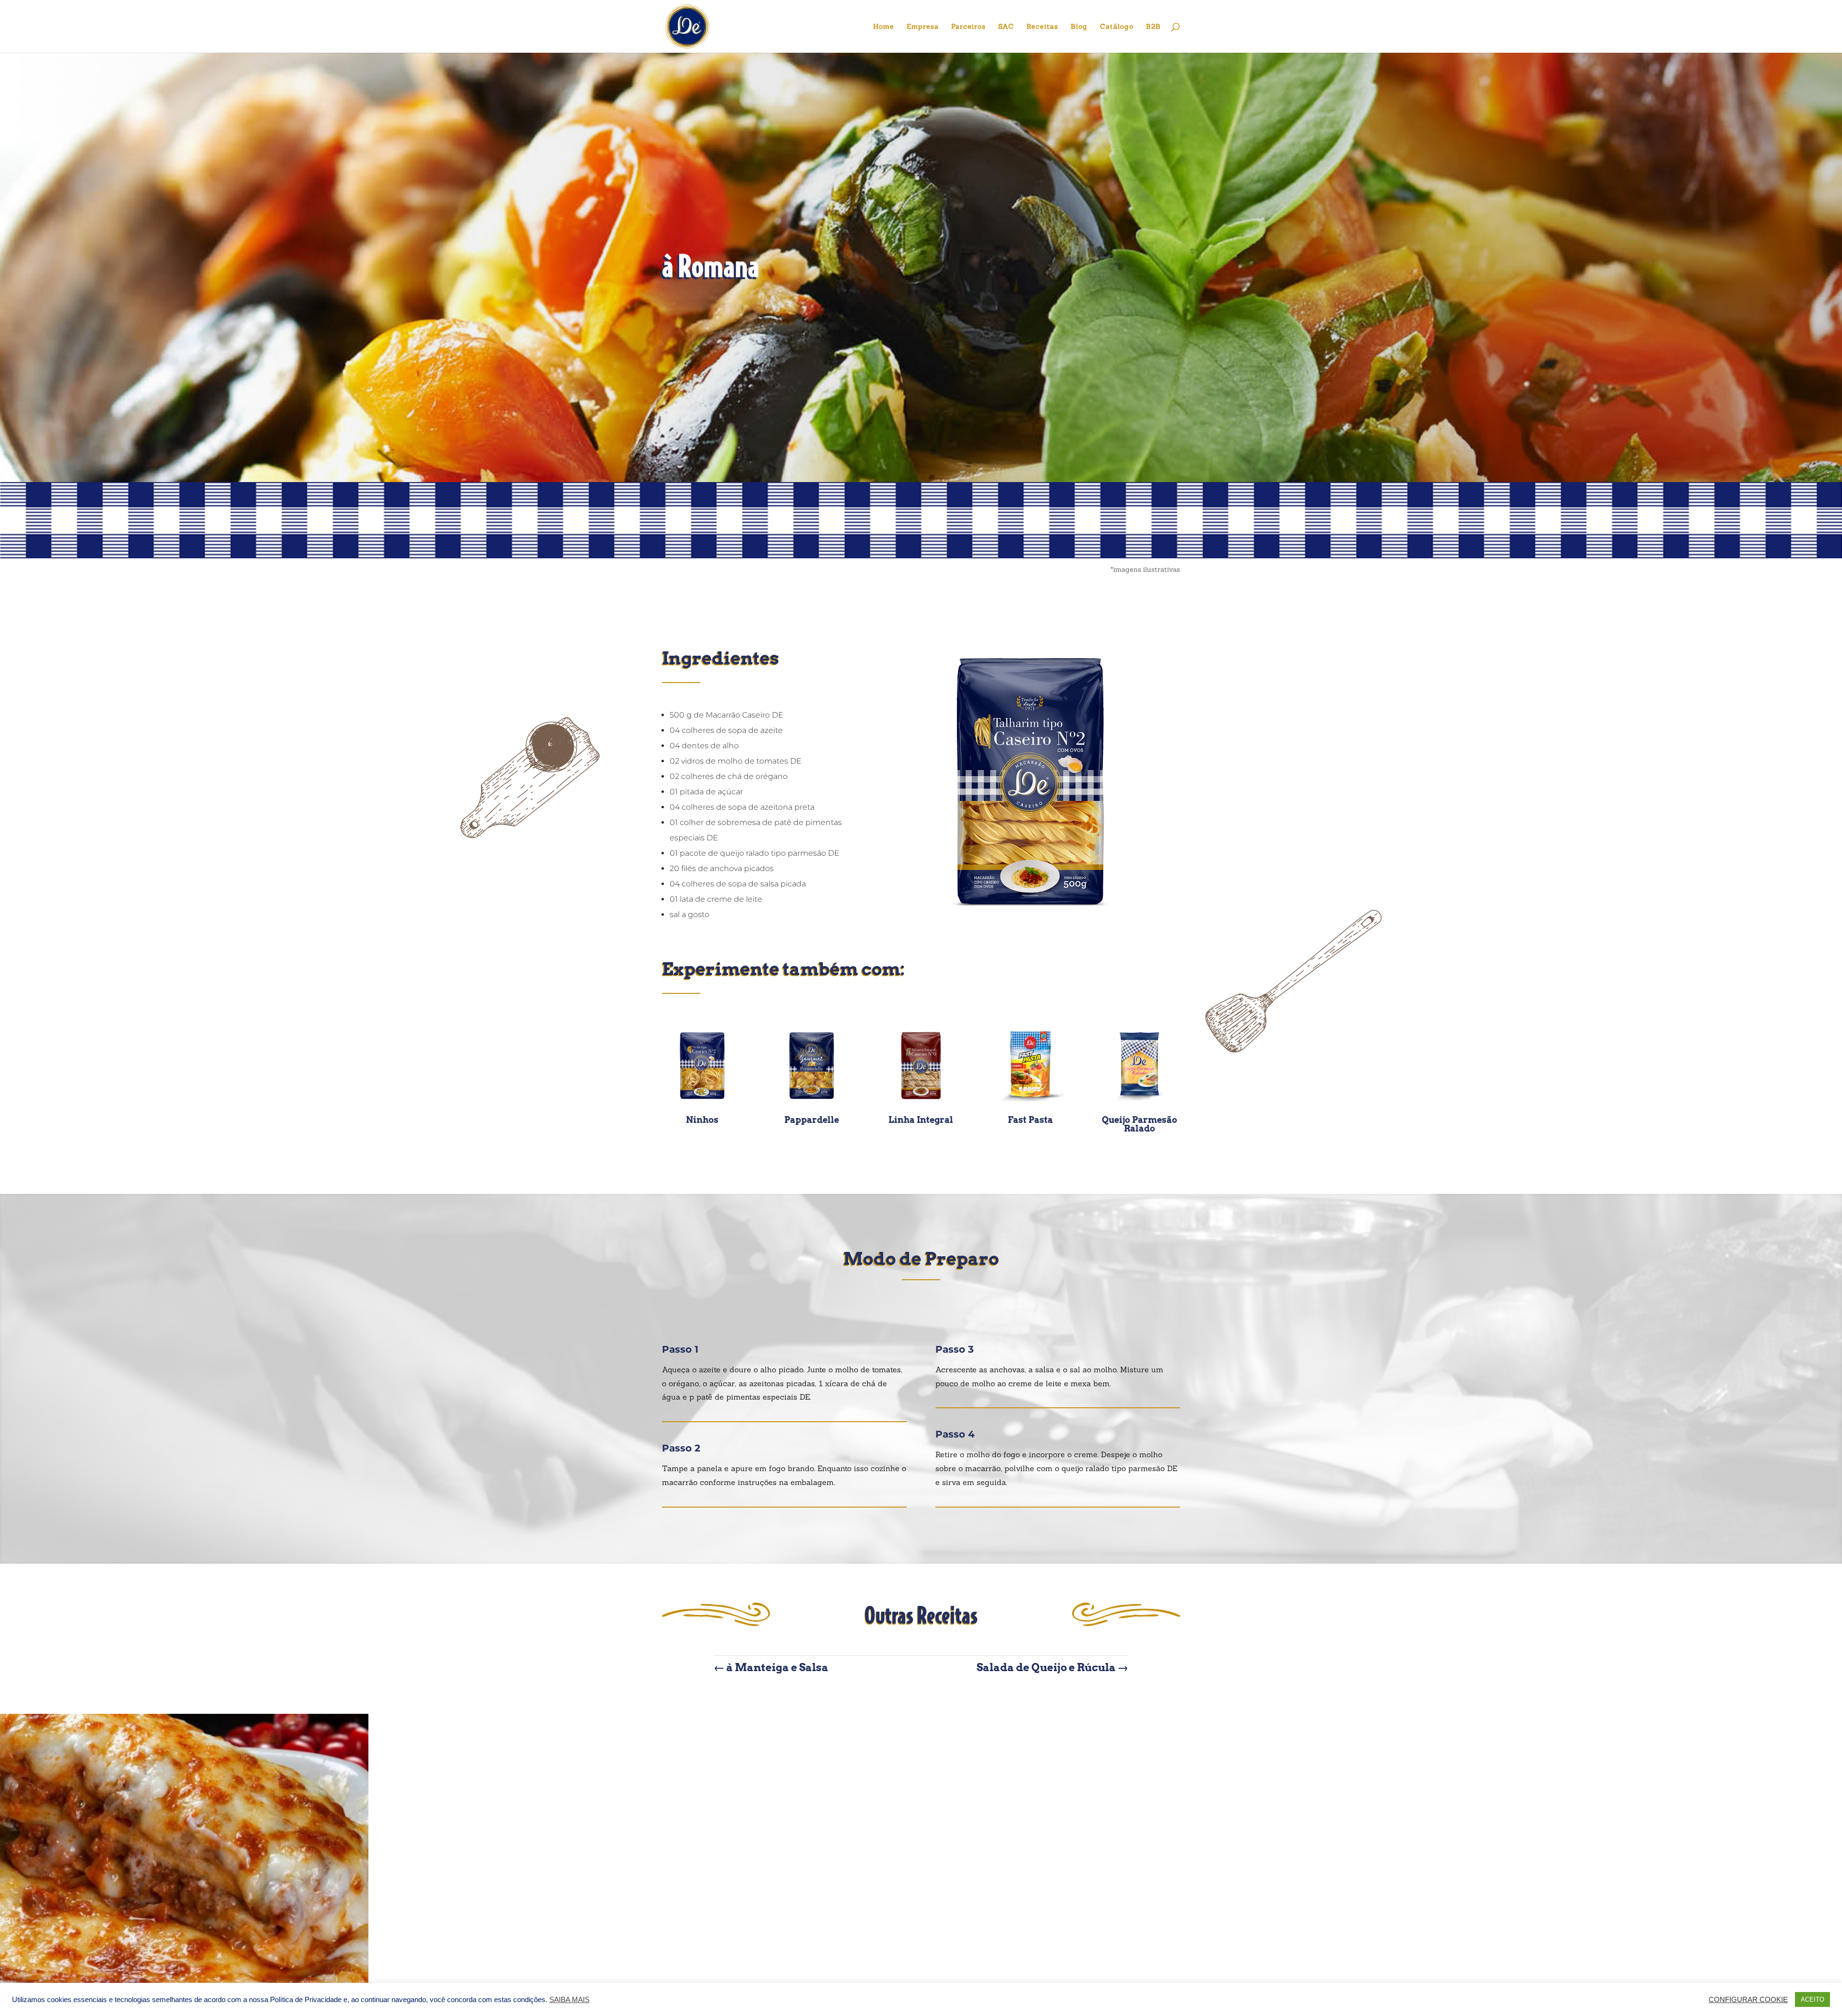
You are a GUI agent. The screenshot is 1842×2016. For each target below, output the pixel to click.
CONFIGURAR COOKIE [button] (1748, 2000)
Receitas (1042, 27)
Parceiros (968, 27)
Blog (1079, 27)
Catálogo (1117, 27)
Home (884, 27)
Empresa (923, 27)
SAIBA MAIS (569, 2000)
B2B (1153, 27)
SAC (1006, 27)
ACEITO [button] (1812, 1999)
